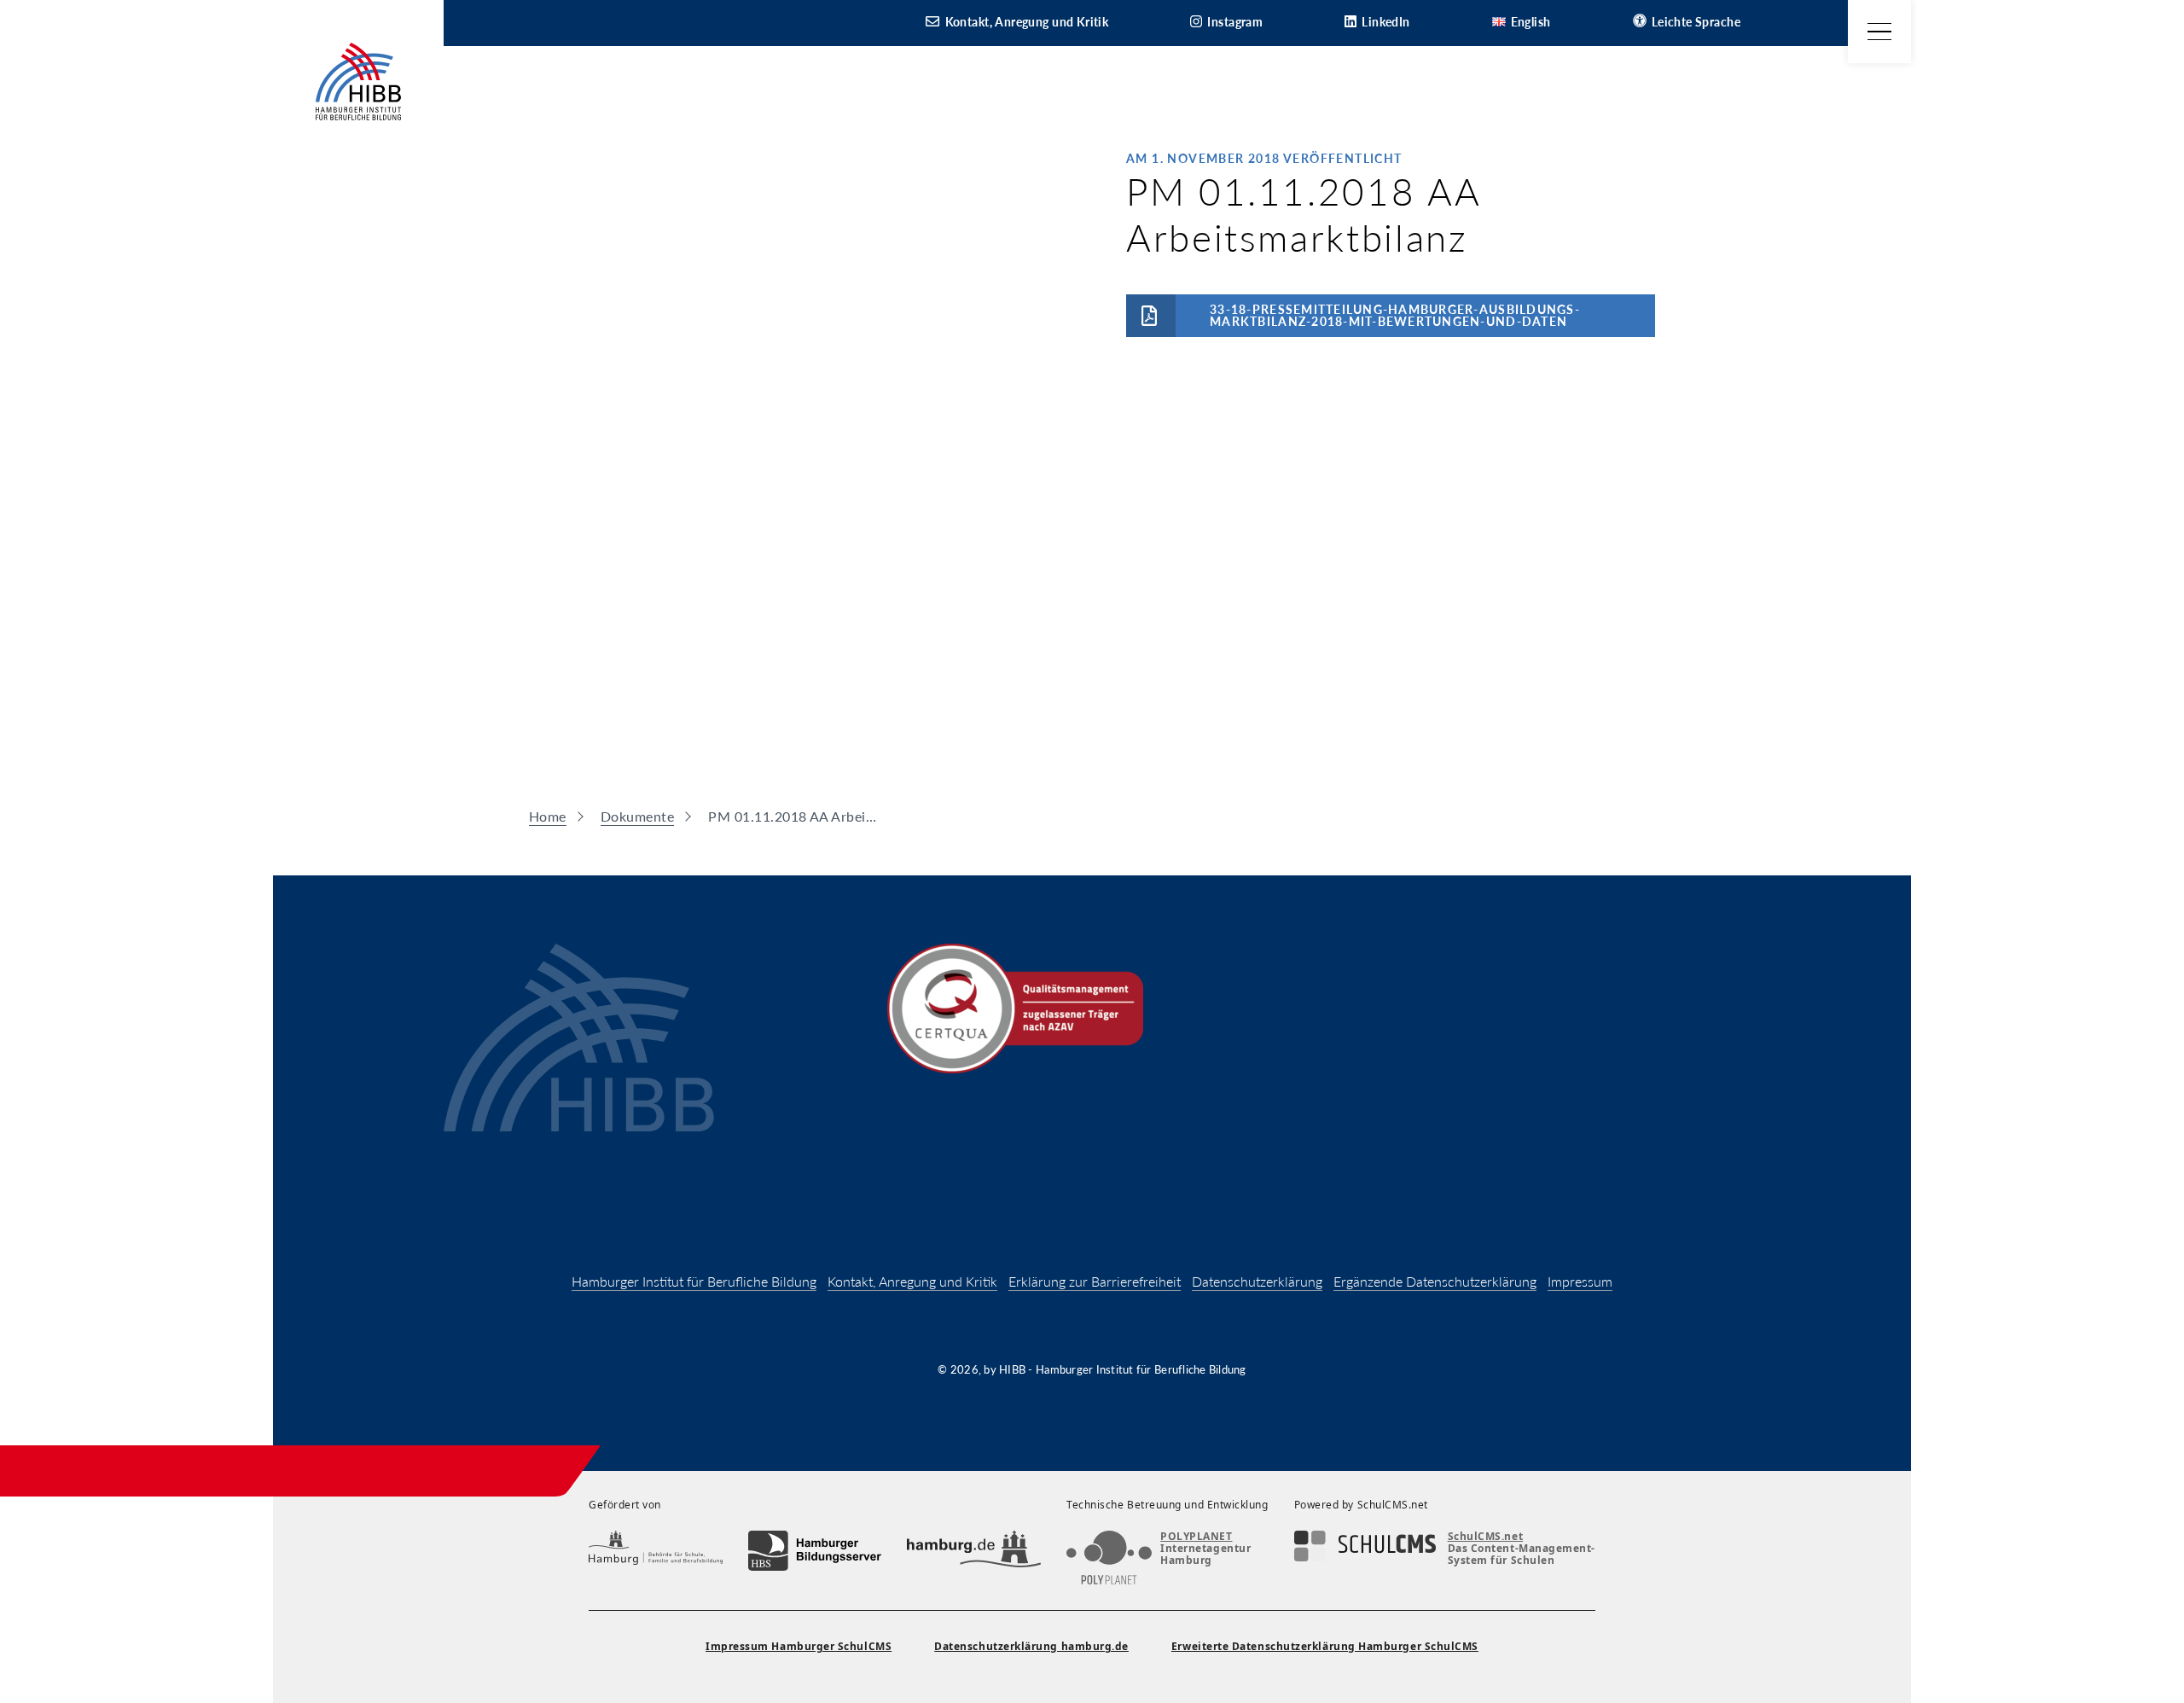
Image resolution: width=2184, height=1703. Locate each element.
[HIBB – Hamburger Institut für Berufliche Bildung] (358, 81)
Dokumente (637, 816)
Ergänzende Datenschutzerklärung (1435, 1281)
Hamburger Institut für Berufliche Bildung (694, 1281)
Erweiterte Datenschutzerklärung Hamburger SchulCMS (1325, 1646)
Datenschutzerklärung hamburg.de (1031, 1646)
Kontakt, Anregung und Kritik (912, 1281)
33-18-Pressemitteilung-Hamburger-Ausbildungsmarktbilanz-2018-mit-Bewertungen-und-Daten (1394, 315)
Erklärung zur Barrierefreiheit (1095, 1281)
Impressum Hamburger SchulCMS (799, 1646)
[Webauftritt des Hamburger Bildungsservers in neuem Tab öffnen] (815, 1551)
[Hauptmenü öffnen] (1879, 32)
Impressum (1580, 1281)
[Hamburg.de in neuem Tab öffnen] (974, 1551)
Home (548, 816)
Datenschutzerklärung (1257, 1281)
